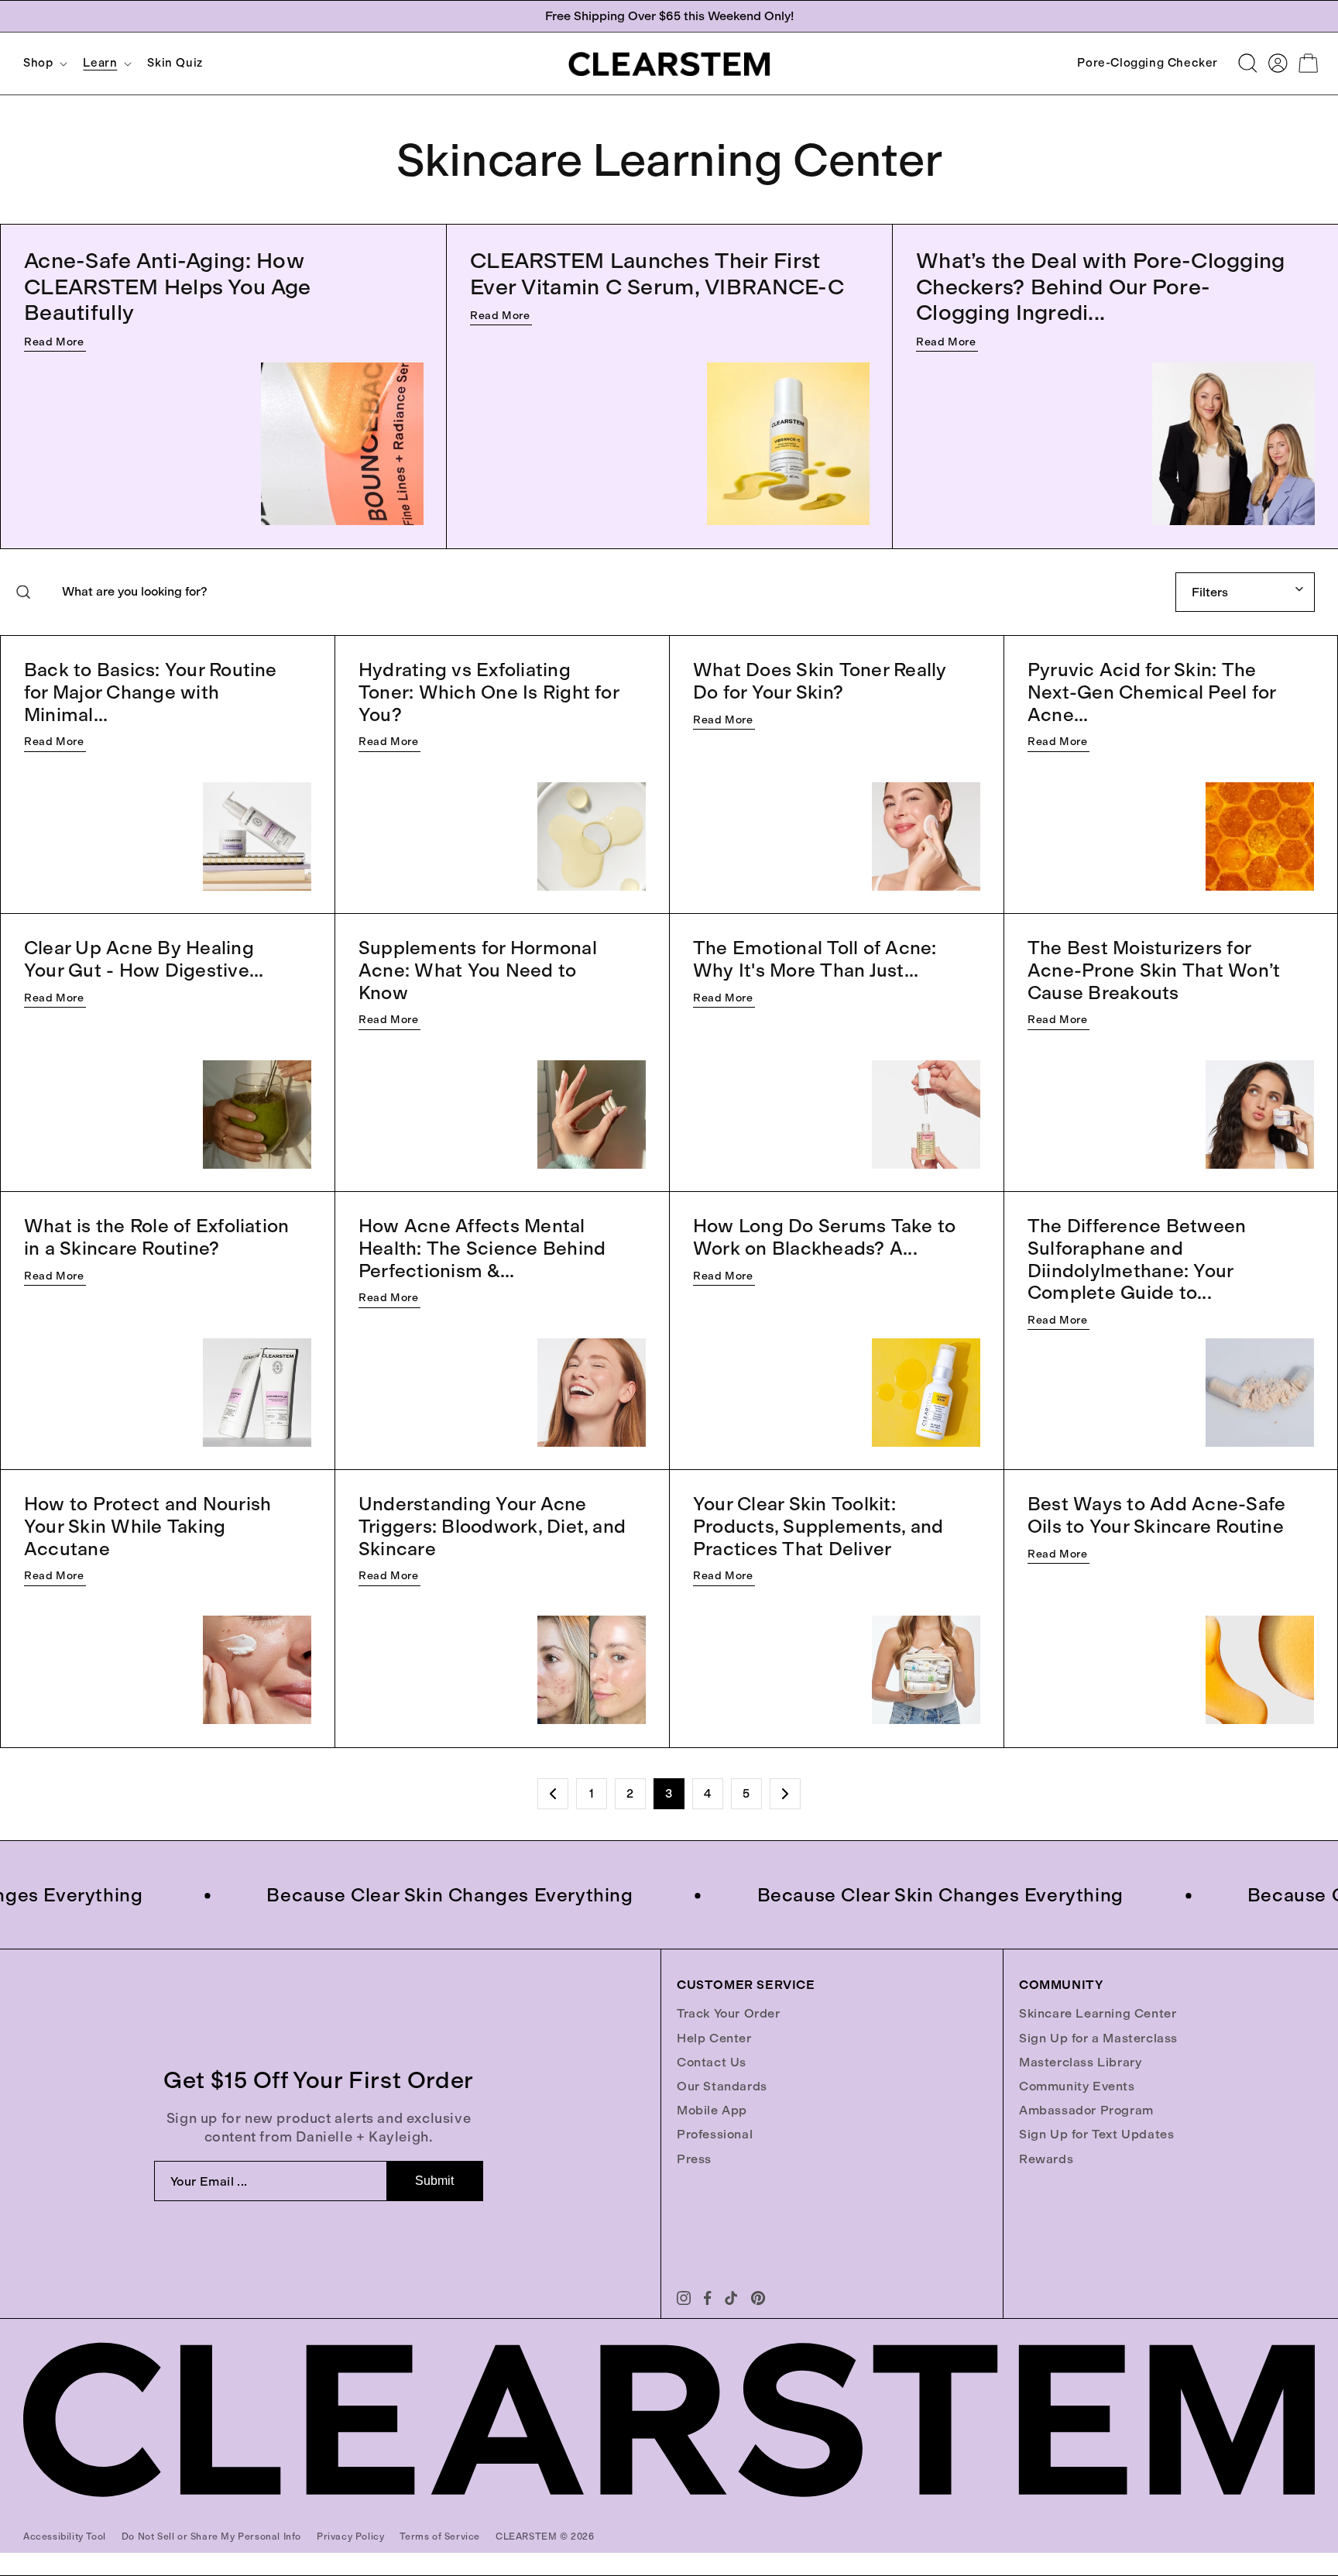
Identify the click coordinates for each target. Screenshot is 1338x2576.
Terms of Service (440, 2537)
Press (694, 2159)
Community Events (1077, 2086)
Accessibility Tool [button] (65, 2537)
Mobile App (712, 2110)
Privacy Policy (350, 2537)
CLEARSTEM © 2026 (545, 2537)
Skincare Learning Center (1098, 2013)
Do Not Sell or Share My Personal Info (211, 2537)
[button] (44, 63)
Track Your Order (729, 2013)
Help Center (714, 2038)
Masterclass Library (1080, 2062)
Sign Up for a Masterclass (1098, 2038)
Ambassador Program (1086, 2110)
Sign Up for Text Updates (1096, 2134)
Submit (434, 2181)
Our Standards (722, 2086)
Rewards (1046, 2159)
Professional (715, 2134)
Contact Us (712, 2062)
